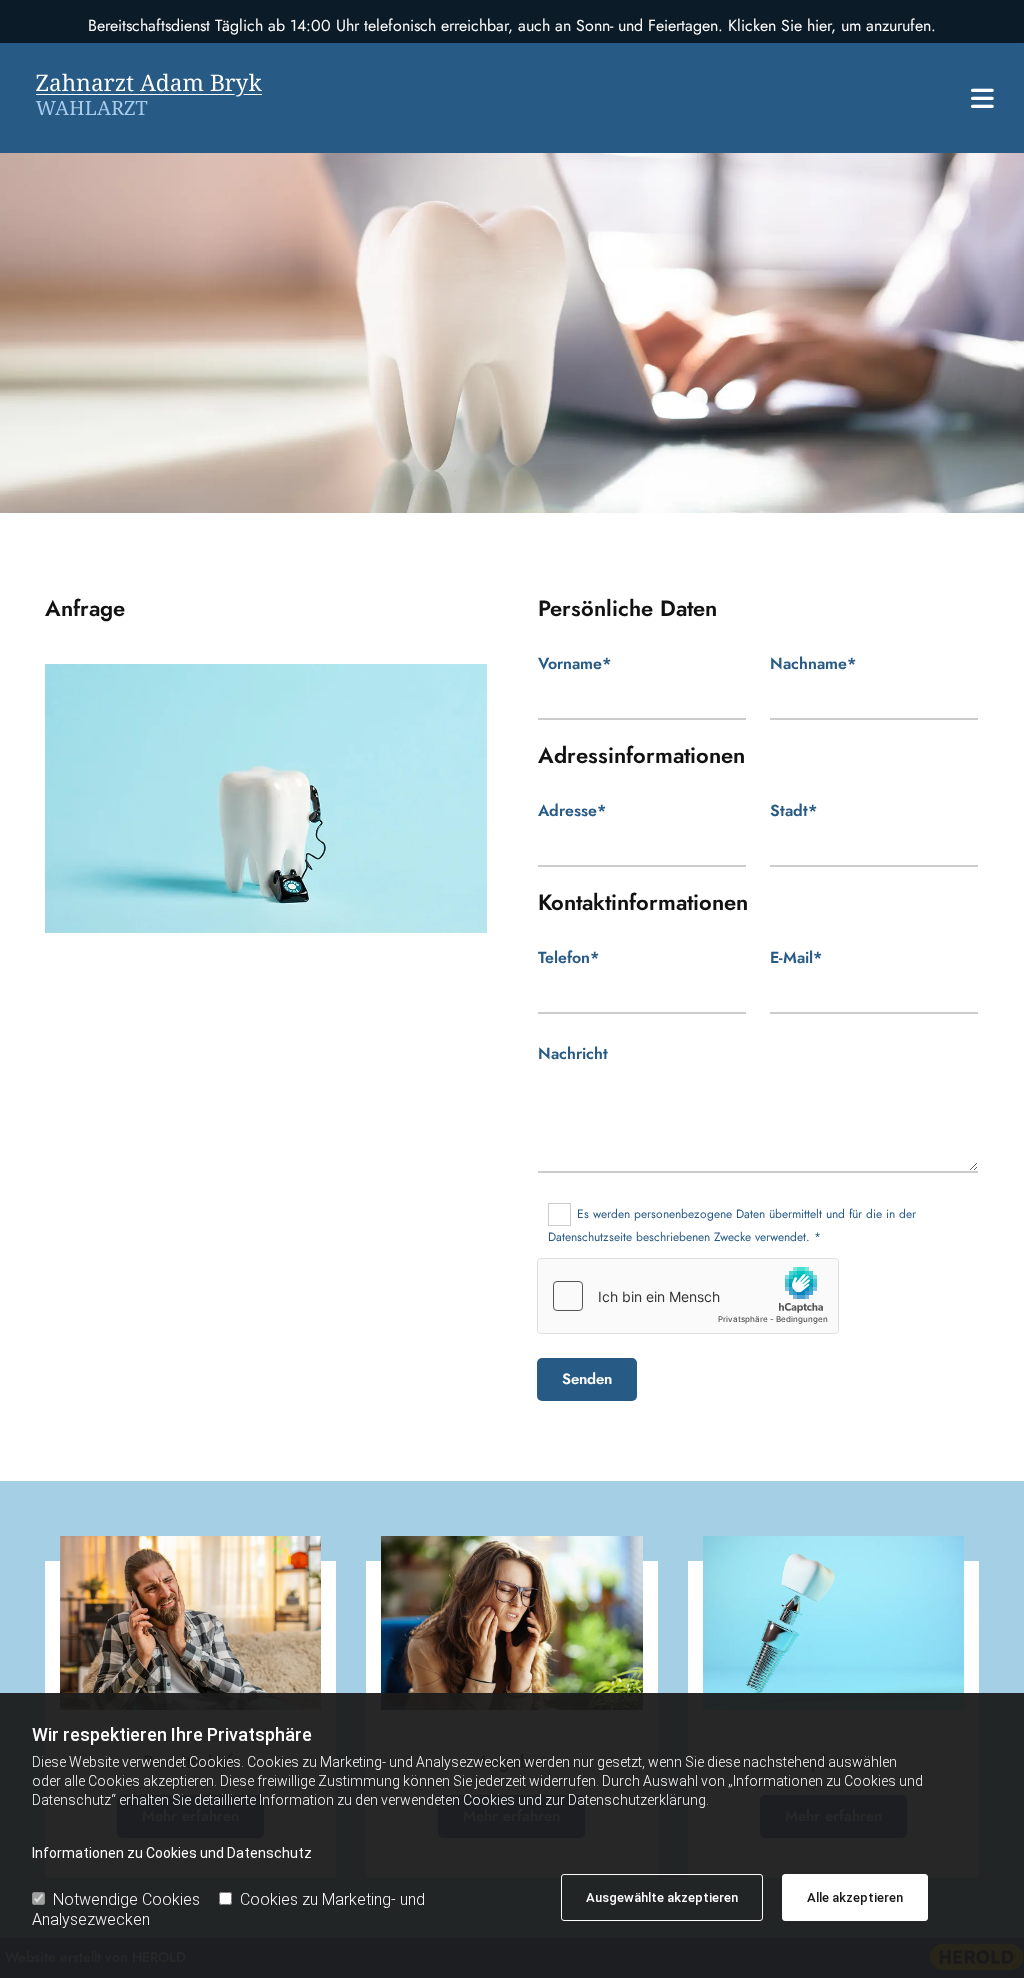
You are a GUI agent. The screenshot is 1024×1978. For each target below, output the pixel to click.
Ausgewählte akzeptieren (662, 1897)
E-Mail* (796, 957)
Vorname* (574, 663)
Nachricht (573, 1053)
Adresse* (572, 810)
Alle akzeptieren (855, 1897)
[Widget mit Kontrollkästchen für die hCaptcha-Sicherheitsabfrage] (688, 1296)
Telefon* (568, 957)
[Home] (180, 98)
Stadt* (793, 810)
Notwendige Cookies (126, 1899)
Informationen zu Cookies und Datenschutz (172, 1853)
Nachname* (813, 663)
